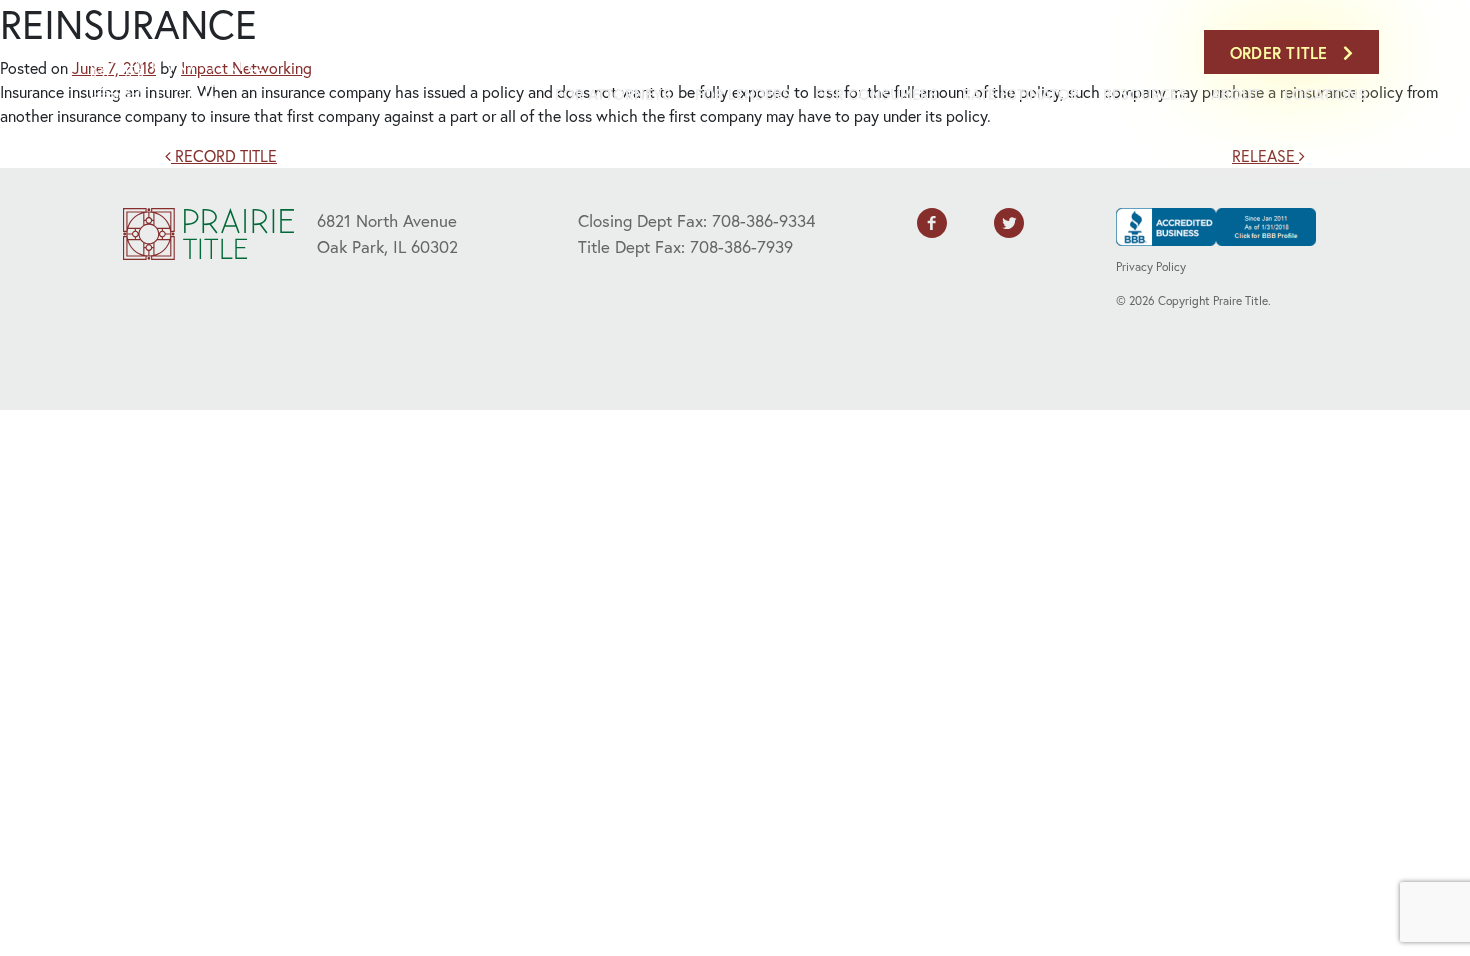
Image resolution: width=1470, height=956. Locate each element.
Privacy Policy (1151, 266)
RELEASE (1265, 155)
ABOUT (1235, 94)
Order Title (1281, 52)
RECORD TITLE (224, 155)
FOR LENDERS (743, 94)
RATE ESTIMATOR (1020, 94)
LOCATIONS (1325, 94)
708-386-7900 (1144, 52)
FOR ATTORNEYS (613, 94)
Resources (1145, 94)
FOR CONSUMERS (876, 94)
